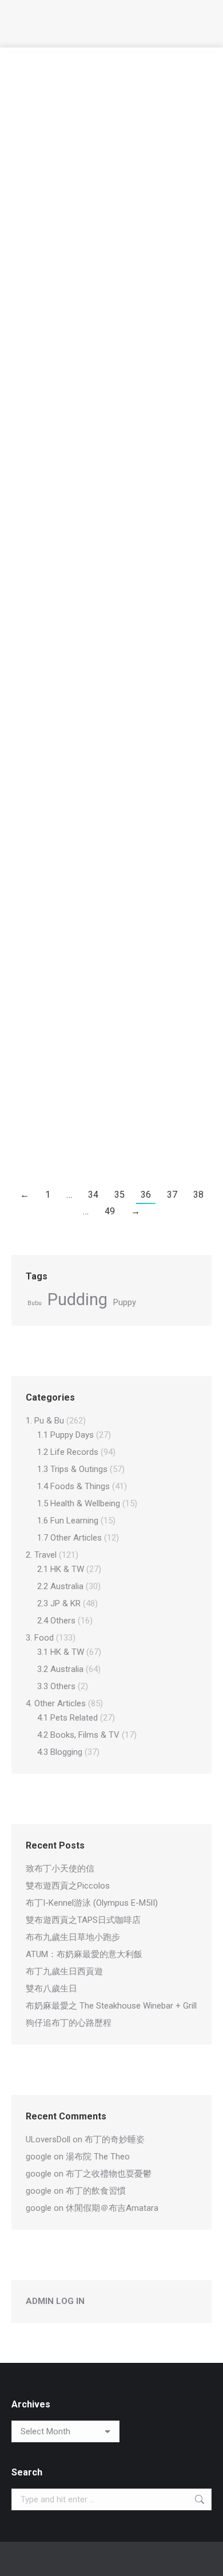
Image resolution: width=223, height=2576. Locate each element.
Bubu (35, 1303)
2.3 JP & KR (59, 1603)
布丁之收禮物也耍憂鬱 (109, 2174)
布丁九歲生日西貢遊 (64, 1971)
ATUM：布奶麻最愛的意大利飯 (84, 1954)
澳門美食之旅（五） (77, 1069)
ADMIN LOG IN (55, 2301)
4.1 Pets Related (107, 656)
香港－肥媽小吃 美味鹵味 (94, 743)
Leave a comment (55, 250)
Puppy (125, 1302)
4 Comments (47, 777)
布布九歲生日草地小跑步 (73, 1937)
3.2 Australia (60, 1669)
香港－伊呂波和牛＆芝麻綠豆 (100, 526)
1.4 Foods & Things (73, 1486)
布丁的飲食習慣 (96, 2191)
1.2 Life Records (68, 1452)
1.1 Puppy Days (65, 1435)
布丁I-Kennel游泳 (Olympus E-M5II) (92, 1903)
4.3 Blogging (102, 873)
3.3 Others (56, 1686)
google (39, 2157)
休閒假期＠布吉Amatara (112, 2208)
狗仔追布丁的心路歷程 (69, 2023)
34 (93, 1195)
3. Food (38, 345)
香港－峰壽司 (60, 961)
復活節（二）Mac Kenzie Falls (104, 107)
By (120, 128)
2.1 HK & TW (76, 439)
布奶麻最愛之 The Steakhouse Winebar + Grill (111, 2006)
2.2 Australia (76, 128)
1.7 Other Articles (69, 1538)
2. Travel (39, 128)
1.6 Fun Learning (68, 1521)
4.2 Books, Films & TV (78, 1735)
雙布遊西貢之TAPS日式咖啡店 (83, 1920)
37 (172, 1195)
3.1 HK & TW (75, 345)
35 (120, 1195)
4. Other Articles (52, 656)
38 (198, 1195)
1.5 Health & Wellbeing (79, 1503)
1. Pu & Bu (45, 1421)
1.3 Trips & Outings (72, 1469)
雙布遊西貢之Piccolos (68, 1886)
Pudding (77, 1300)
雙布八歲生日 (51, 1989)
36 (146, 1195)
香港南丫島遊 (60, 418)
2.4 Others (56, 1621)
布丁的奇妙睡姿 (115, 2139)
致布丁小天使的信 (60, 1869)
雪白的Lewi (55, 635)
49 (110, 1211)
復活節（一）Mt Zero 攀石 (94, 216)
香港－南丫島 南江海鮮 (89, 325)
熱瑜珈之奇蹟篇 (66, 852)
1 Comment (45, 141)
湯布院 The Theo (98, 2157)
